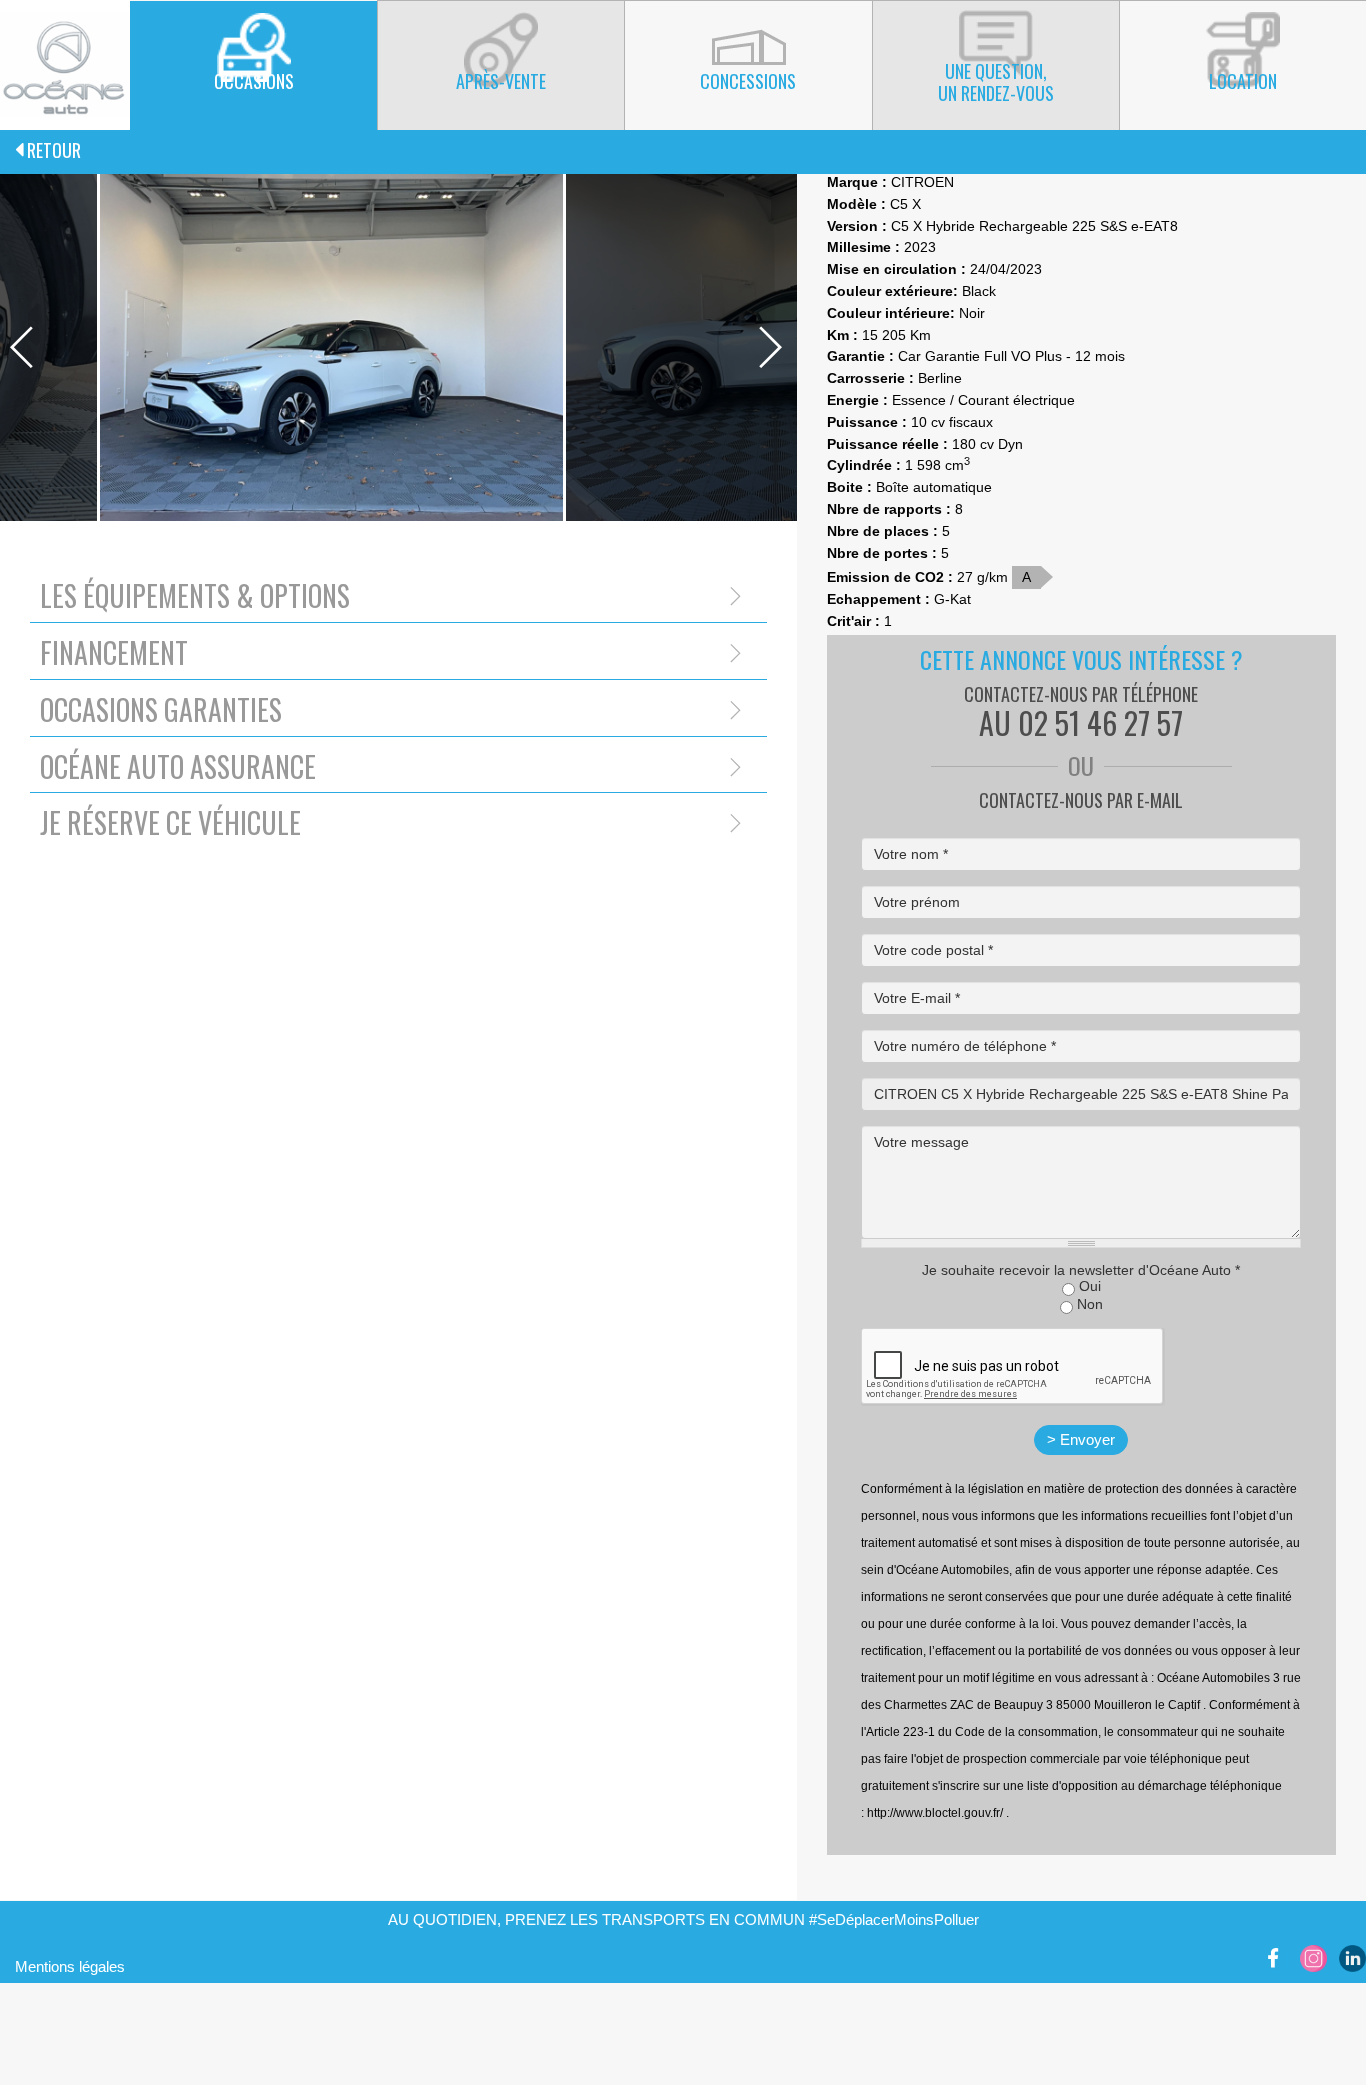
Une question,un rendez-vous (996, 82)
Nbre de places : (882, 531)
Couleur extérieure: (892, 291)
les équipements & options (195, 595)
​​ (1274, 1956)
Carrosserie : (870, 378)
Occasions (254, 81)
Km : (842, 335)
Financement (114, 652)
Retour (52, 150)
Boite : (849, 487)
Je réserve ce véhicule (170, 822)
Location (1243, 81)
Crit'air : (853, 621)
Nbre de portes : (882, 553)
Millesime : (863, 247)
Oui (1090, 1286)
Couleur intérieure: (891, 313)
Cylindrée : (864, 465)
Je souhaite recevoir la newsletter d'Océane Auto (1081, 1270)
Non (1090, 1304)
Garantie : (860, 356)
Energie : (857, 400)
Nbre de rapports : (889, 509)
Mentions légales (70, 1966)
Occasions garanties (161, 709)
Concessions (748, 81)
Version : (857, 226)
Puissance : (867, 422)
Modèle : (856, 204)
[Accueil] (65, 63)
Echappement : (878, 599)
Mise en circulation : (896, 269)
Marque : (857, 182)
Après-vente (501, 81)
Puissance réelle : (887, 444)
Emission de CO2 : (890, 577)
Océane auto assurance (178, 766)
